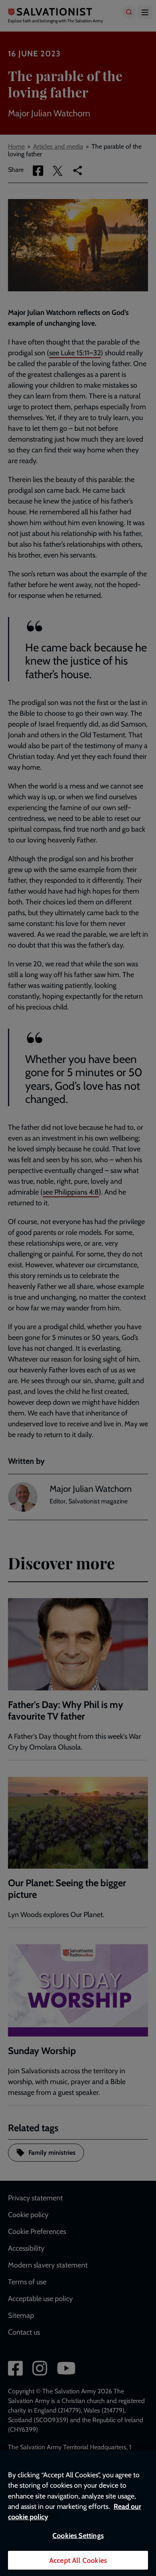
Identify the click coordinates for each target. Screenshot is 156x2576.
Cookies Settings (78, 2535)
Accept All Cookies (78, 2560)
